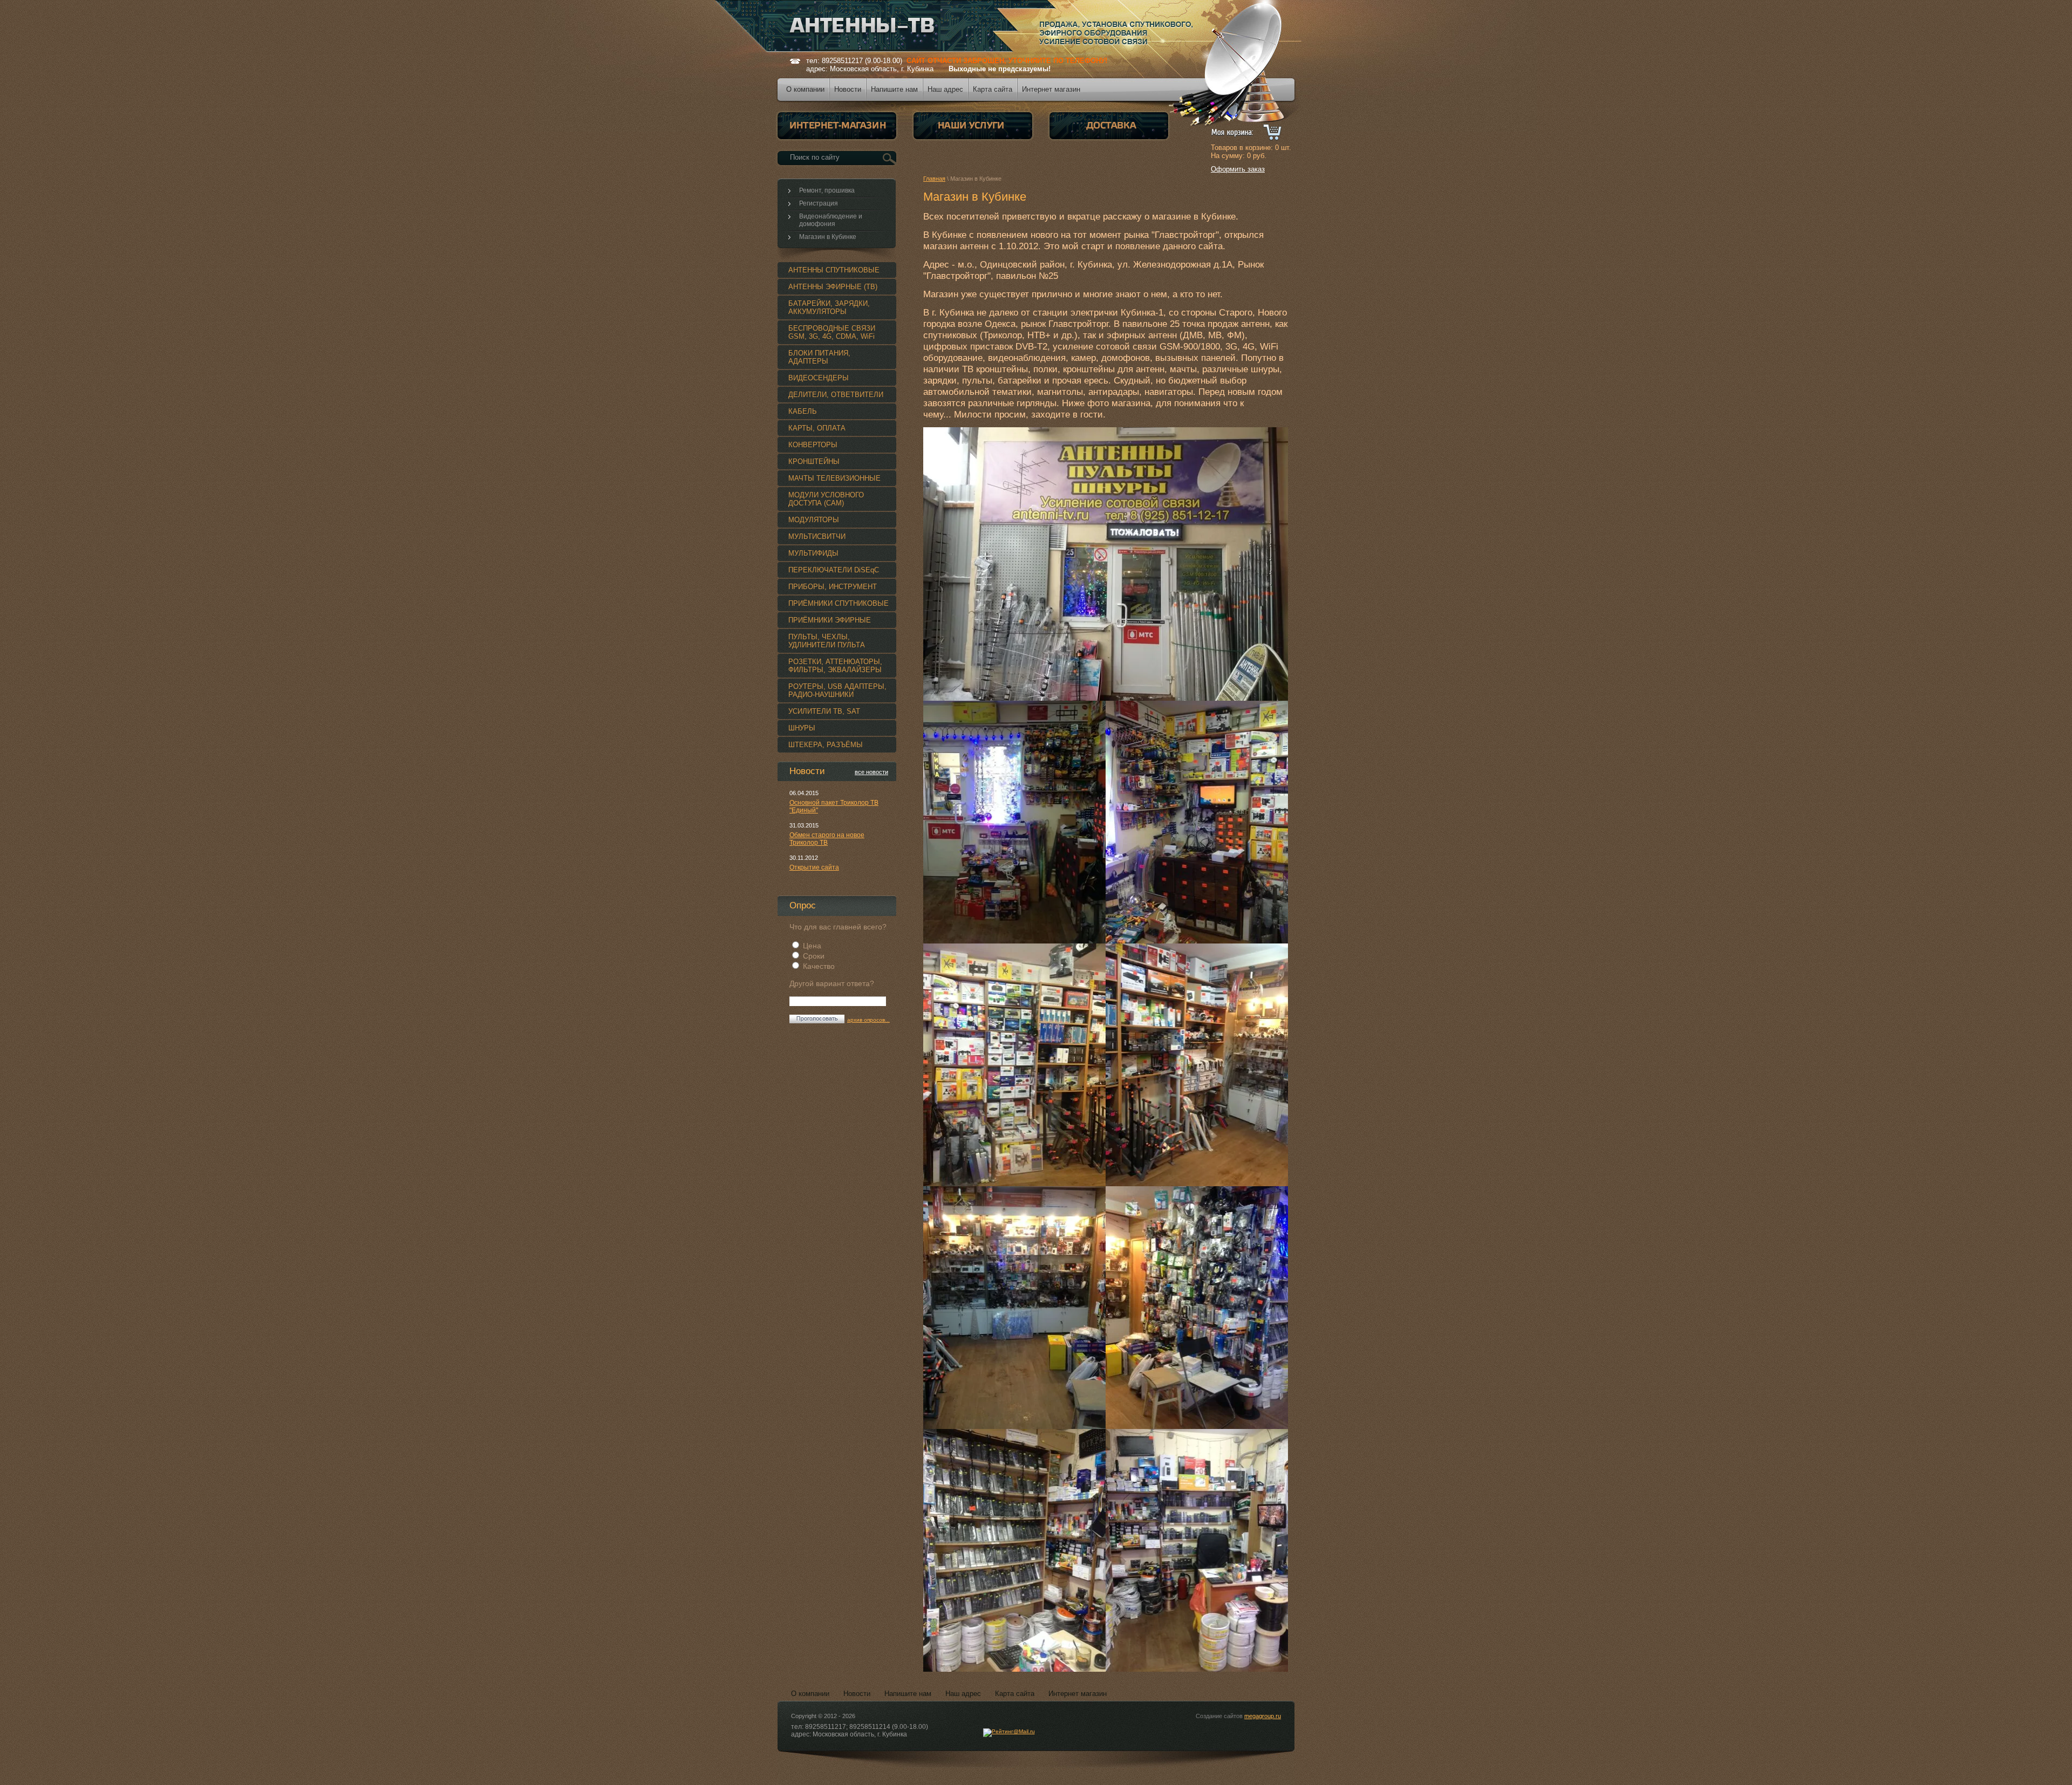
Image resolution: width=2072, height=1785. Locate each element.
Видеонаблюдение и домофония (831, 220)
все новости (871, 772)
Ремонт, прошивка (827, 190)
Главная (934, 179)
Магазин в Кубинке (828, 237)
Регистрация (819, 203)
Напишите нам (908, 1694)
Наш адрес (963, 1694)
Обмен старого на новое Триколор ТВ (827, 839)
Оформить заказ (1238, 169)
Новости (857, 1694)
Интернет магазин (1078, 1694)
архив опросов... (868, 1020)
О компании (810, 1694)
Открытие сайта (814, 867)
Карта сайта (1015, 1694)
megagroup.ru (1263, 1716)
